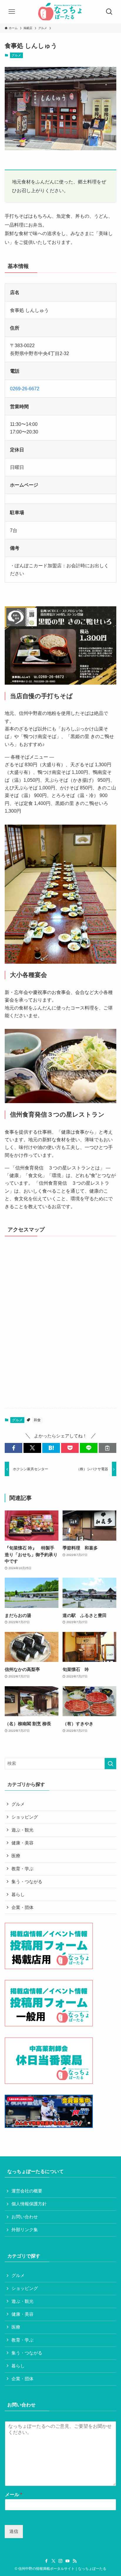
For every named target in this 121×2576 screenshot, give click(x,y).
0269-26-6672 (25, 389)
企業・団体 (22, 1907)
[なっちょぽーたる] (60, 12)
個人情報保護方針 (29, 2204)
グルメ (16, 55)
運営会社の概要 (27, 2191)
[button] (14, 1448)
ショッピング (25, 1817)
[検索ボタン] (109, 12)
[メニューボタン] (12, 12)
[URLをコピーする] (107, 1448)
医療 (16, 1856)
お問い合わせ (25, 2217)
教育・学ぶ (22, 1869)
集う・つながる (27, 1882)
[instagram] (60, 2561)
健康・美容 (22, 1843)
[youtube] (68, 2561)
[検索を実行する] (110, 1764)
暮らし (18, 1895)
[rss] (75, 2561)
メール (14, 2495)
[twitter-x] (53, 2561)
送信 (14, 2531)
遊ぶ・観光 (22, 1830)
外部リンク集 (25, 2230)
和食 (37, 1420)
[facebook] (46, 2561)
